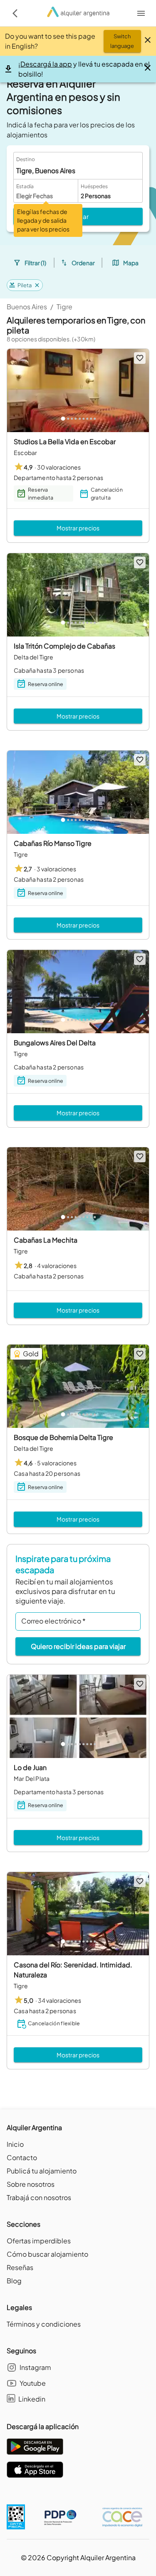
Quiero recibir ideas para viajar (78, 1646)
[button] (25, 285)
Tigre (64, 307)
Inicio (15, 2144)
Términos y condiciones (44, 2324)
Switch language (122, 41)
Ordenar (83, 263)
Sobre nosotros (31, 2184)
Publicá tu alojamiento (42, 2171)
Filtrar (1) (35, 263)
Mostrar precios (78, 528)
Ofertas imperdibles (39, 2241)
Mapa (131, 263)
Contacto (22, 2157)
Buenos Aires (27, 307)
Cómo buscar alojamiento (47, 2254)
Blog (14, 2281)
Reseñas (20, 2267)
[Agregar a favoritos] (140, 358)
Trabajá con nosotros (39, 2197)
